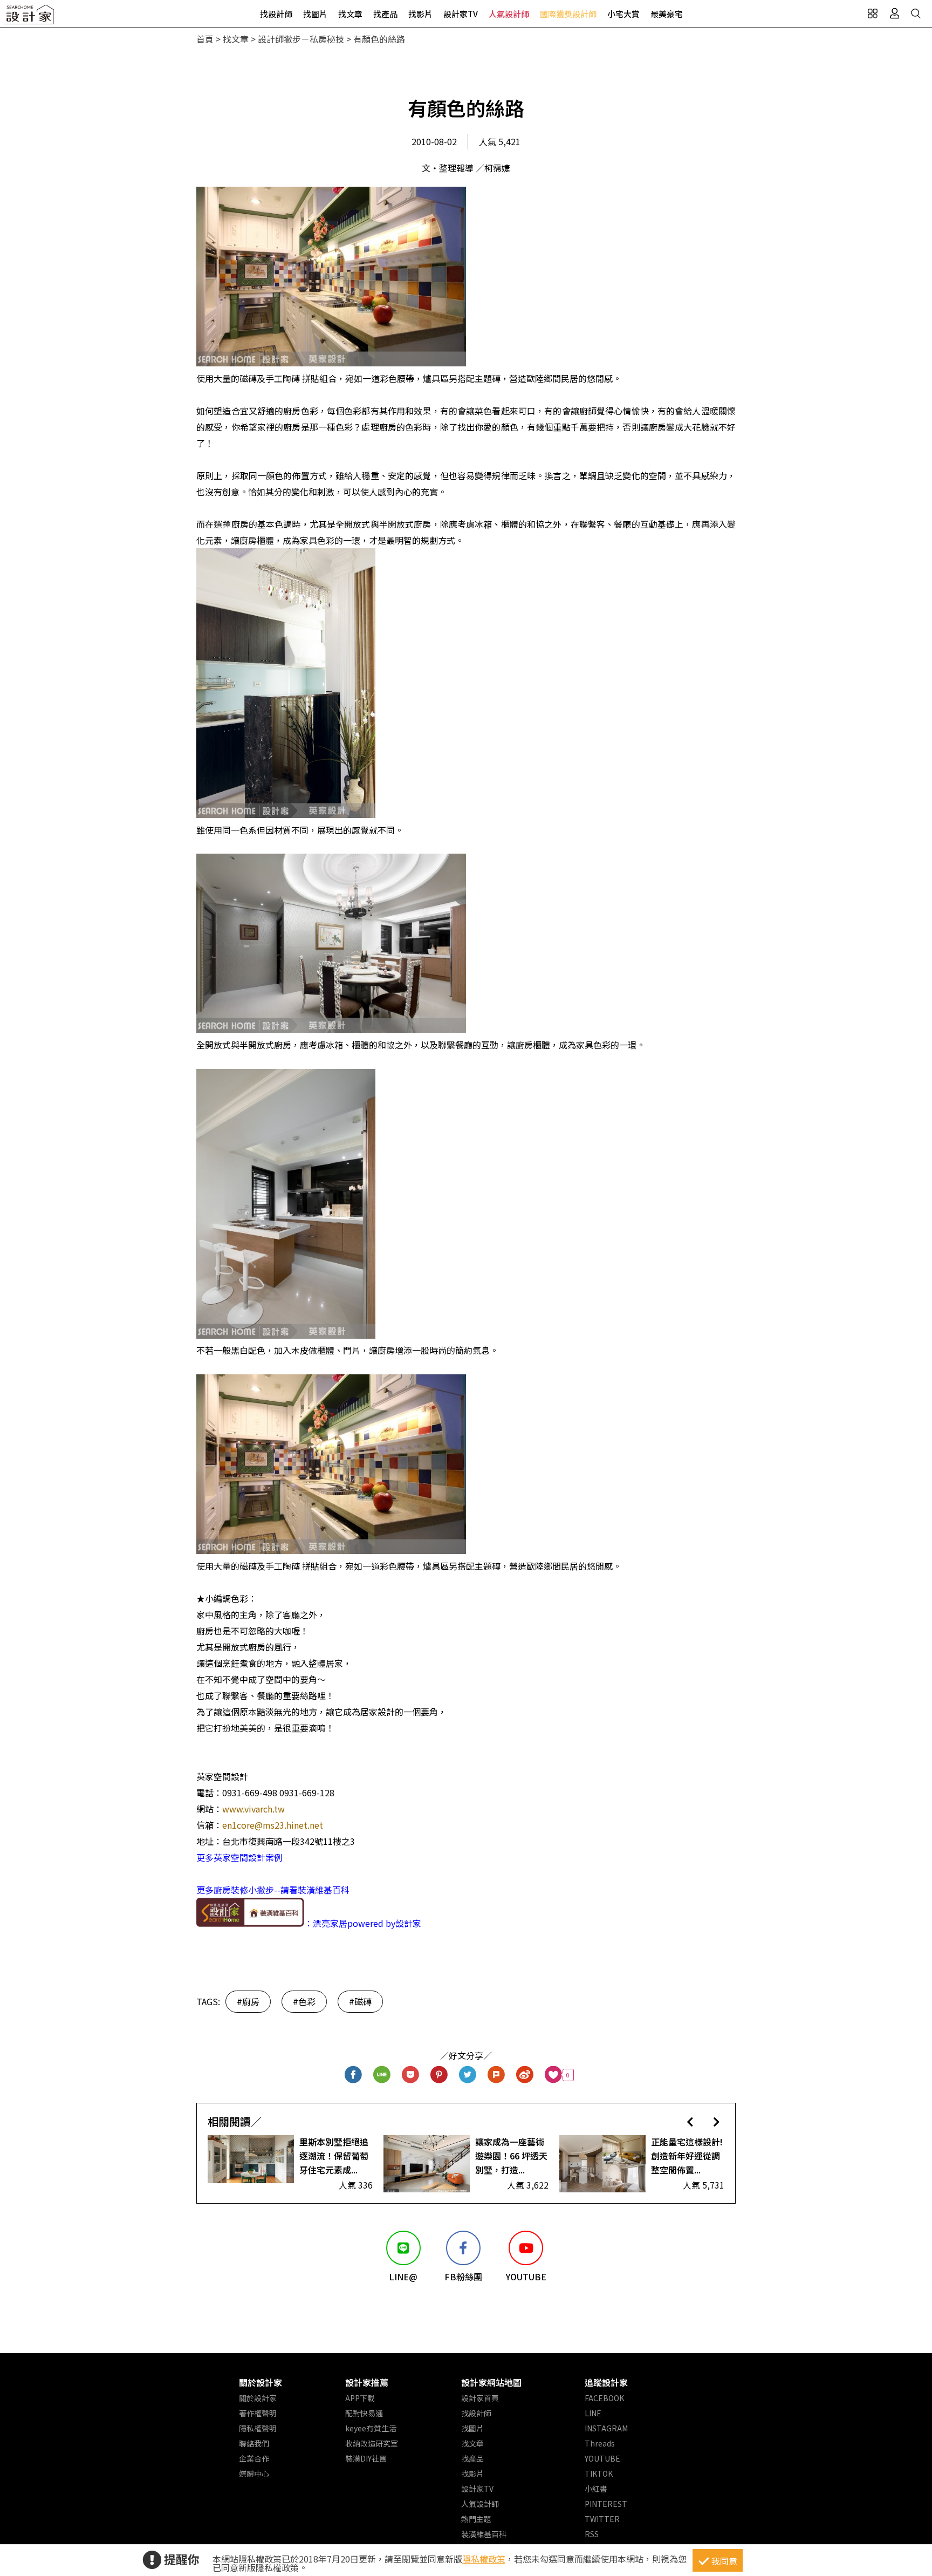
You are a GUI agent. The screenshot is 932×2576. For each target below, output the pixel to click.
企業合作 (254, 2458)
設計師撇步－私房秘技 (301, 39)
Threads (600, 2443)
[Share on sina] (525, 2075)
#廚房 (248, 2001)
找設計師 (276, 14)
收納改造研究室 (372, 2443)
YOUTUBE (602, 2458)
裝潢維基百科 (484, 2534)
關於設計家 (261, 2382)
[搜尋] (916, 13)
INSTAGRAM (606, 2428)
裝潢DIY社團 (366, 2458)
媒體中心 (254, 2473)
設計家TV (461, 14)
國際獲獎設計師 (568, 14)
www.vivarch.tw (253, 1809)
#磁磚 (360, 2001)
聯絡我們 (254, 2443)
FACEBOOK (604, 2398)
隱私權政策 (484, 2559)
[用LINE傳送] (382, 2075)
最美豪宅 (667, 14)
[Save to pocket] (411, 2075)
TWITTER (602, 2519)
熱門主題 (476, 2519)
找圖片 (315, 14)
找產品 (385, 14)
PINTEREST (606, 2504)
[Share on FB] (354, 2075)
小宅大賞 (623, 14)
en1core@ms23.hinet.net (273, 1825)
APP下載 (360, 2398)
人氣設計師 (509, 14)
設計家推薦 (367, 2382)
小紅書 (596, 2489)
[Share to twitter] (468, 2075)
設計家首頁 (480, 2398)
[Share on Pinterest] (439, 2075)
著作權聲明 (258, 2413)
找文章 (350, 14)
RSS (592, 2534)
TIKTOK (599, 2473)
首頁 (205, 39)
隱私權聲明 (258, 2428)
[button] (690, 2121)
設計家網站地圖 (491, 2382)
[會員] (894, 13)
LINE (593, 2413)
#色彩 (304, 2001)
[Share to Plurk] (496, 2075)
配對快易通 (364, 2413)
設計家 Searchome (30, 18)
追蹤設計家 (606, 2382)
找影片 (420, 14)
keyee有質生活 (371, 2428)
